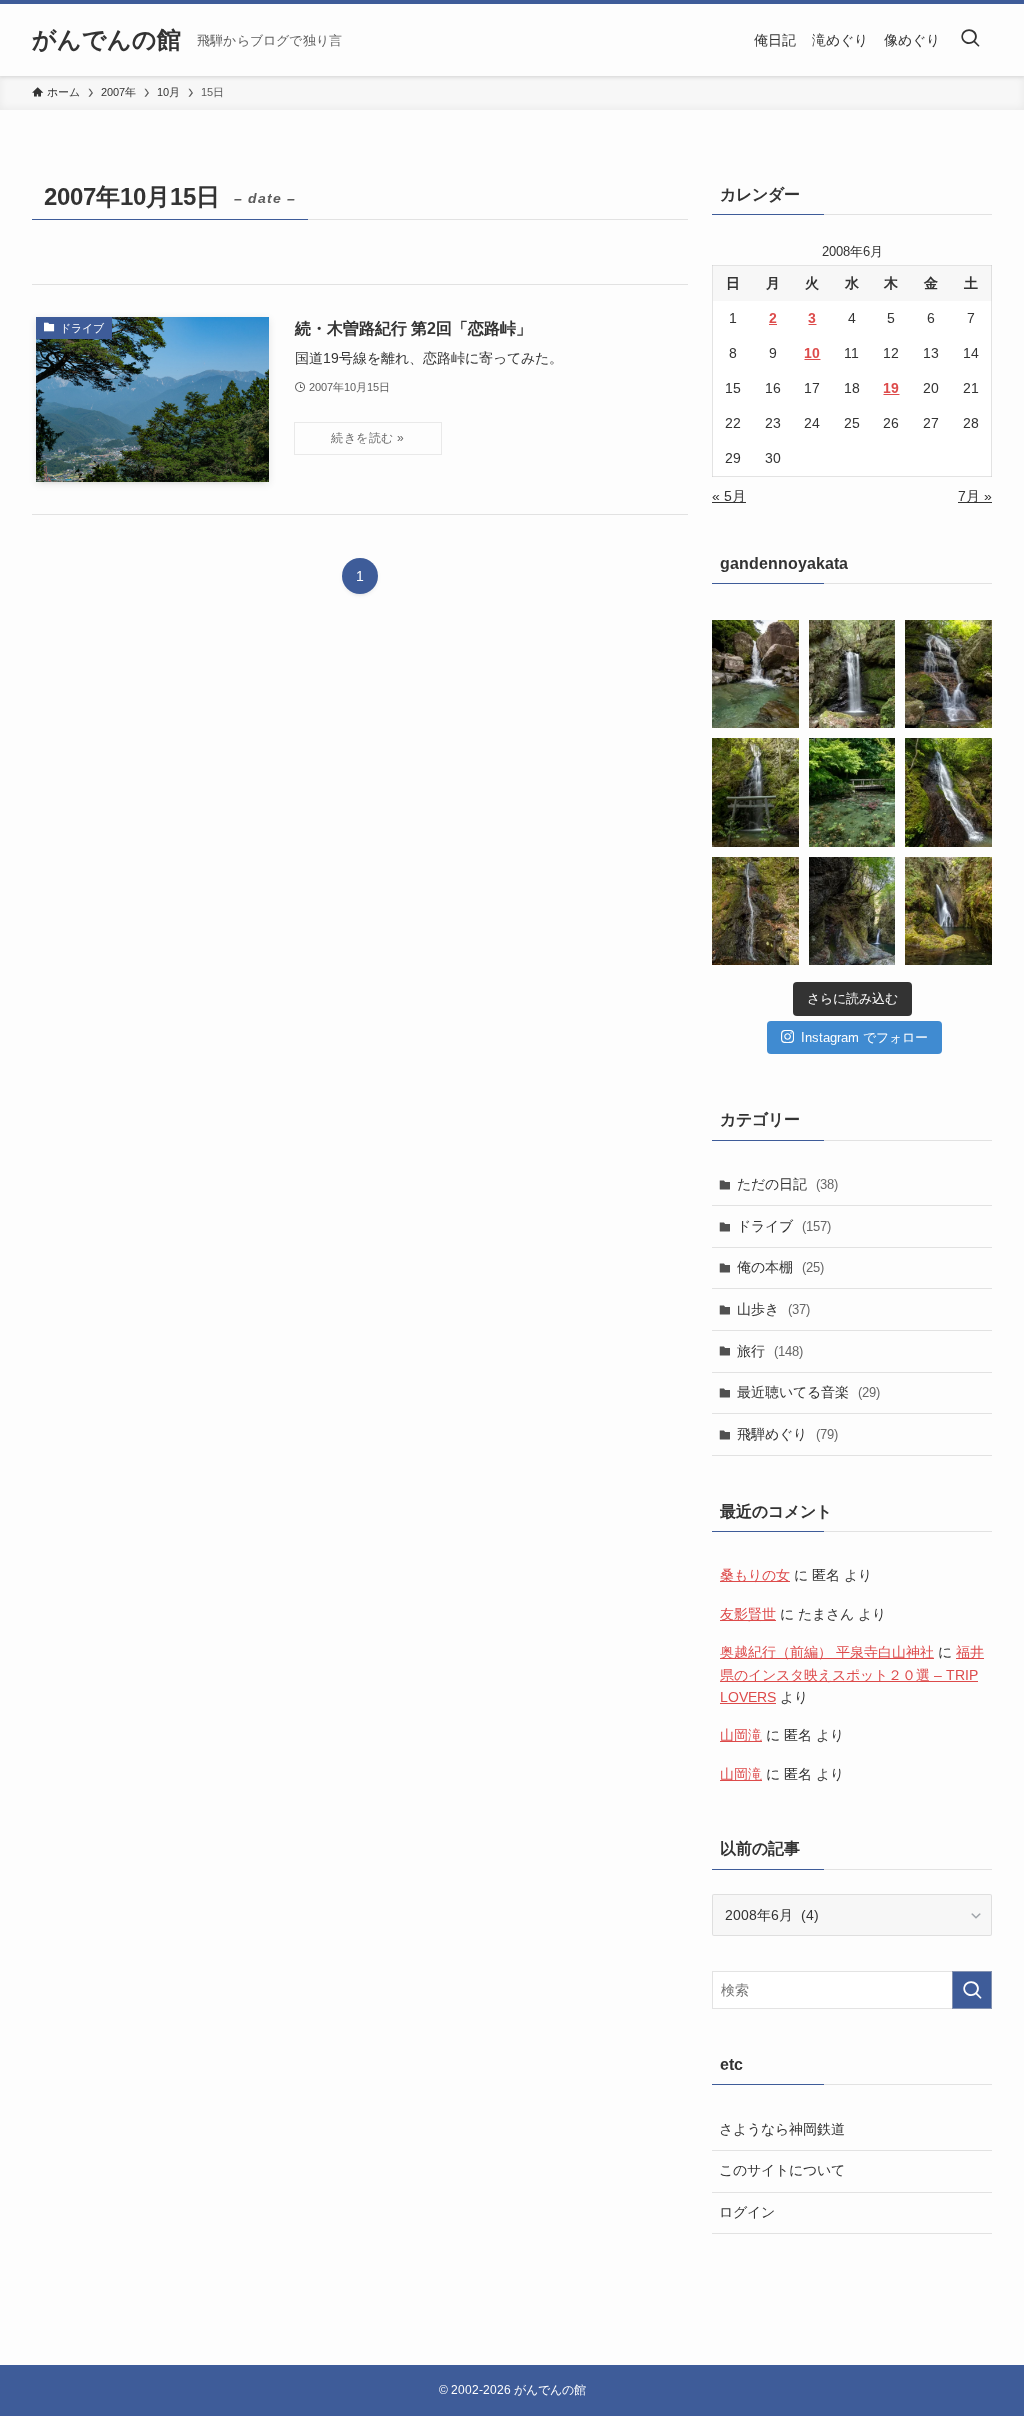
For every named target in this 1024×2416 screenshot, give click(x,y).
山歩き (773, 1309)
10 (812, 353)
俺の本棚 (780, 1267)
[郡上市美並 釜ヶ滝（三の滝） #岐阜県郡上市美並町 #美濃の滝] (948, 911)
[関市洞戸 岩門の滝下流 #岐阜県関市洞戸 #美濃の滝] (948, 674)
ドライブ (784, 1226)
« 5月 (729, 496)
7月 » (975, 496)
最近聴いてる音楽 (808, 1392)
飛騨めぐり (787, 1434)
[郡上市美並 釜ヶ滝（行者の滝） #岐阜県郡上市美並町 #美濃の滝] (755, 911)
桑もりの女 (755, 1575)
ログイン (747, 2212)
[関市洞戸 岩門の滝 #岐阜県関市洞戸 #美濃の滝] (755, 792)
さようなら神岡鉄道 (782, 2129)
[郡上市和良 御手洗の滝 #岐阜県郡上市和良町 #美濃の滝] (948, 792)
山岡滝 (741, 1735)
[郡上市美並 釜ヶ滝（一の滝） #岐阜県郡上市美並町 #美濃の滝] (852, 911)
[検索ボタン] (970, 40)
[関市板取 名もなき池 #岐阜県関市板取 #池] (852, 792)
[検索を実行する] (972, 1990)
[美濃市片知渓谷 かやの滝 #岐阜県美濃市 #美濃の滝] (755, 674)
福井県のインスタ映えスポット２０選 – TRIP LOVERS (852, 1674)
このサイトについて (782, 2170)
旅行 (770, 1351)
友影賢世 (748, 1614)
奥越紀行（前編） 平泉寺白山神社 (827, 1652)
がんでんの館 (106, 40)
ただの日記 (787, 1184)
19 (891, 388)
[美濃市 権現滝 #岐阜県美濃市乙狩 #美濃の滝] (852, 674)
